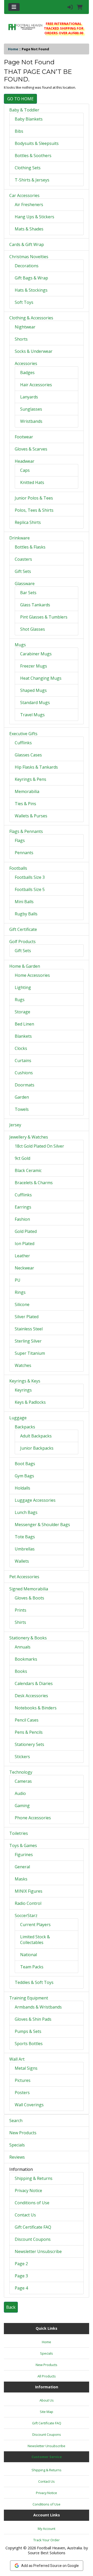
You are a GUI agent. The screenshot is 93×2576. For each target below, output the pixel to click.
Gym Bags (24, 1476)
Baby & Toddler (24, 110)
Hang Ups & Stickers (34, 217)
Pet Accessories (24, 1577)
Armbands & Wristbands (38, 2007)
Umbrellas (25, 1549)
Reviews (17, 2157)
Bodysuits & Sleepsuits (37, 143)
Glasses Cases (28, 755)
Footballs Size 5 (30, 889)
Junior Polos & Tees (34, 498)
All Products (47, 2376)
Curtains (23, 1061)
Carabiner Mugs (36, 654)
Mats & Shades (29, 229)
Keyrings (23, 1390)
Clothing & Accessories (31, 318)
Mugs (20, 645)
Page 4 (21, 2288)
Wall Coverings (29, 2105)
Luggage (18, 1418)
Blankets (23, 1036)
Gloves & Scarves (31, 449)
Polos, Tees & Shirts (34, 510)
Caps (25, 470)
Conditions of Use (32, 2203)
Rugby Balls (26, 914)
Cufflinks (23, 743)
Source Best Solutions (47, 2553)
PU (18, 1280)
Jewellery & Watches (29, 1137)
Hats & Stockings (31, 290)
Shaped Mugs (33, 690)
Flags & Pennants (26, 831)
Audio (20, 1793)
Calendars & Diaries (34, 1683)
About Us (47, 2400)
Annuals (23, 1647)
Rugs (20, 1000)
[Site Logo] (25, 27)
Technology (21, 1772)
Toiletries (19, 1833)
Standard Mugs (35, 703)
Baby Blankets (29, 119)
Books (21, 1671)
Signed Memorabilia (29, 1589)
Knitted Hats (32, 482)
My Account (47, 2529)
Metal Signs (26, 2068)
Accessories (26, 363)
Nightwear (25, 327)
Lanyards (29, 397)
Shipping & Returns (34, 2178)
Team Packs (32, 1967)
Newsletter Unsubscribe (38, 2251)
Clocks (21, 1048)
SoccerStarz (26, 1915)
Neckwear (24, 1268)
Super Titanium (30, 1353)
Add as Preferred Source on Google (50, 2566)
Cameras (23, 1781)
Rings (20, 1292)
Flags (20, 840)
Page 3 (21, 2276)
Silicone (22, 1304)
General (22, 1867)
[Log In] (70, 7)
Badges (27, 373)
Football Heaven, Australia (59, 2548)
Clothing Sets (28, 168)
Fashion (22, 1219)
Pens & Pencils (29, 1732)
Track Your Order (47, 2540)
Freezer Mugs (34, 666)
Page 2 (21, 2264)
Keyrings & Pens (30, 779)
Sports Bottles (29, 2044)
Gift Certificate (23, 929)
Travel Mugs (32, 715)
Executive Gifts (23, 734)
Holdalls (22, 1488)
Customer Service (47, 2457)
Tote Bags (25, 1537)
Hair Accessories (36, 385)
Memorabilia (27, 791)
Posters (22, 2093)
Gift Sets (23, 571)
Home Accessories (32, 975)
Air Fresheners (29, 205)
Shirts (20, 1622)
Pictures (23, 2080)
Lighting (23, 987)
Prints (21, 1610)
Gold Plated (26, 1231)
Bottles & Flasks (30, 547)
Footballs (18, 868)
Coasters (23, 559)
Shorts (21, 339)
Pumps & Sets (28, 2031)
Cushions (24, 1073)
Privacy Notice (28, 2191)
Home (13, 49)
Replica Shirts (28, 522)
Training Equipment (29, 1998)
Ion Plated (25, 1244)
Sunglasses (31, 409)
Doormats (25, 1085)
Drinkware (20, 538)
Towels (22, 1109)
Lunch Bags (26, 1512)
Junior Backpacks (37, 1448)
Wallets (22, 1561)
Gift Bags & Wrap (31, 278)
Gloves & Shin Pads (33, 2019)
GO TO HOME (20, 99)
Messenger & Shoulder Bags (42, 1525)
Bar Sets (28, 593)
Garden (22, 1097)
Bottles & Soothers (33, 156)
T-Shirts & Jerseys (32, 180)
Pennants (24, 853)
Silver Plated (27, 1317)
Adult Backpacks (36, 1436)
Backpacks (25, 1427)
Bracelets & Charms (34, 1183)
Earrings (23, 1207)
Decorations (27, 266)
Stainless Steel (29, 1329)
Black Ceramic (28, 1170)
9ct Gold (22, 1158)
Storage (22, 1012)
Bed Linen (24, 1024)
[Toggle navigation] (14, 7)
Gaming (22, 1806)
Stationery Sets (29, 1744)
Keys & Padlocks (30, 1402)
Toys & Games (23, 1845)
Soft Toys (24, 302)
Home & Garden (25, 966)
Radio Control (28, 1903)
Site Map (47, 2412)
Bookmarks (26, 1659)
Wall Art (17, 2059)
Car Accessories (24, 195)
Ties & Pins (25, 804)
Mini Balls (24, 902)
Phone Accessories (33, 1818)
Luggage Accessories (35, 1500)
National (29, 1955)
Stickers (22, 1757)
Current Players (35, 1925)
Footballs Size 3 (30, 877)
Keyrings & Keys (25, 1381)
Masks (21, 1879)
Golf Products (22, 942)
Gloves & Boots (29, 1598)
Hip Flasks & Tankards (36, 767)
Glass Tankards (35, 605)
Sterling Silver (28, 1341)
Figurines (24, 1855)
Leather (22, 1256)
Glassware (25, 584)
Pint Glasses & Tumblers (44, 617)
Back (11, 2307)
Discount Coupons (33, 2239)
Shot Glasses (33, 629)
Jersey (15, 1125)
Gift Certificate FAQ (33, 2227)
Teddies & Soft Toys (34, 1982)
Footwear (24, 437)
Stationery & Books (28, 1638)
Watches (23, 1365)
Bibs (19, 131)
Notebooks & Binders (36, 1708)
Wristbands (31, 421)
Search (16, 2121)
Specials (17, 2145)
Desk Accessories (31, 1696)
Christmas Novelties (29, 257)
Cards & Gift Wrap (27, 244)
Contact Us (25, 2215)
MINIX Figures (29, 1891)
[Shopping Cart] (80, 7)
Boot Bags (25, 1464)
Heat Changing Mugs (41, 678)
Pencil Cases (27, 1720)
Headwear (25, 461)
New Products (23, 2133)
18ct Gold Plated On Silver (39, 1146)
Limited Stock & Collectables (35, 1940)
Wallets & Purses (31, 816)
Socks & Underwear (34, 351)
